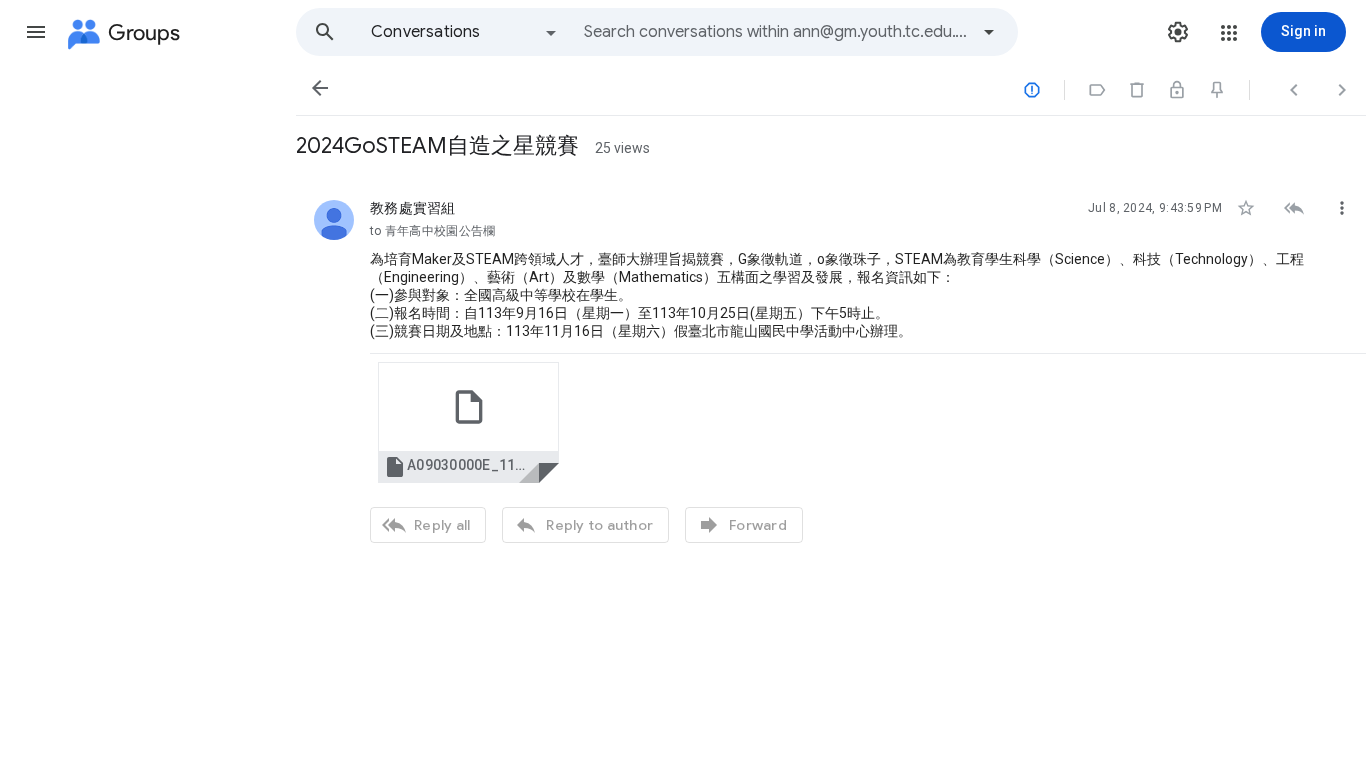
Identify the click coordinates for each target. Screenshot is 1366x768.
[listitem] (831, 369)
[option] (465, 32)
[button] (36, 32)
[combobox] (776, 32)
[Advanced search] (989, 32)
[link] (468, 422)
